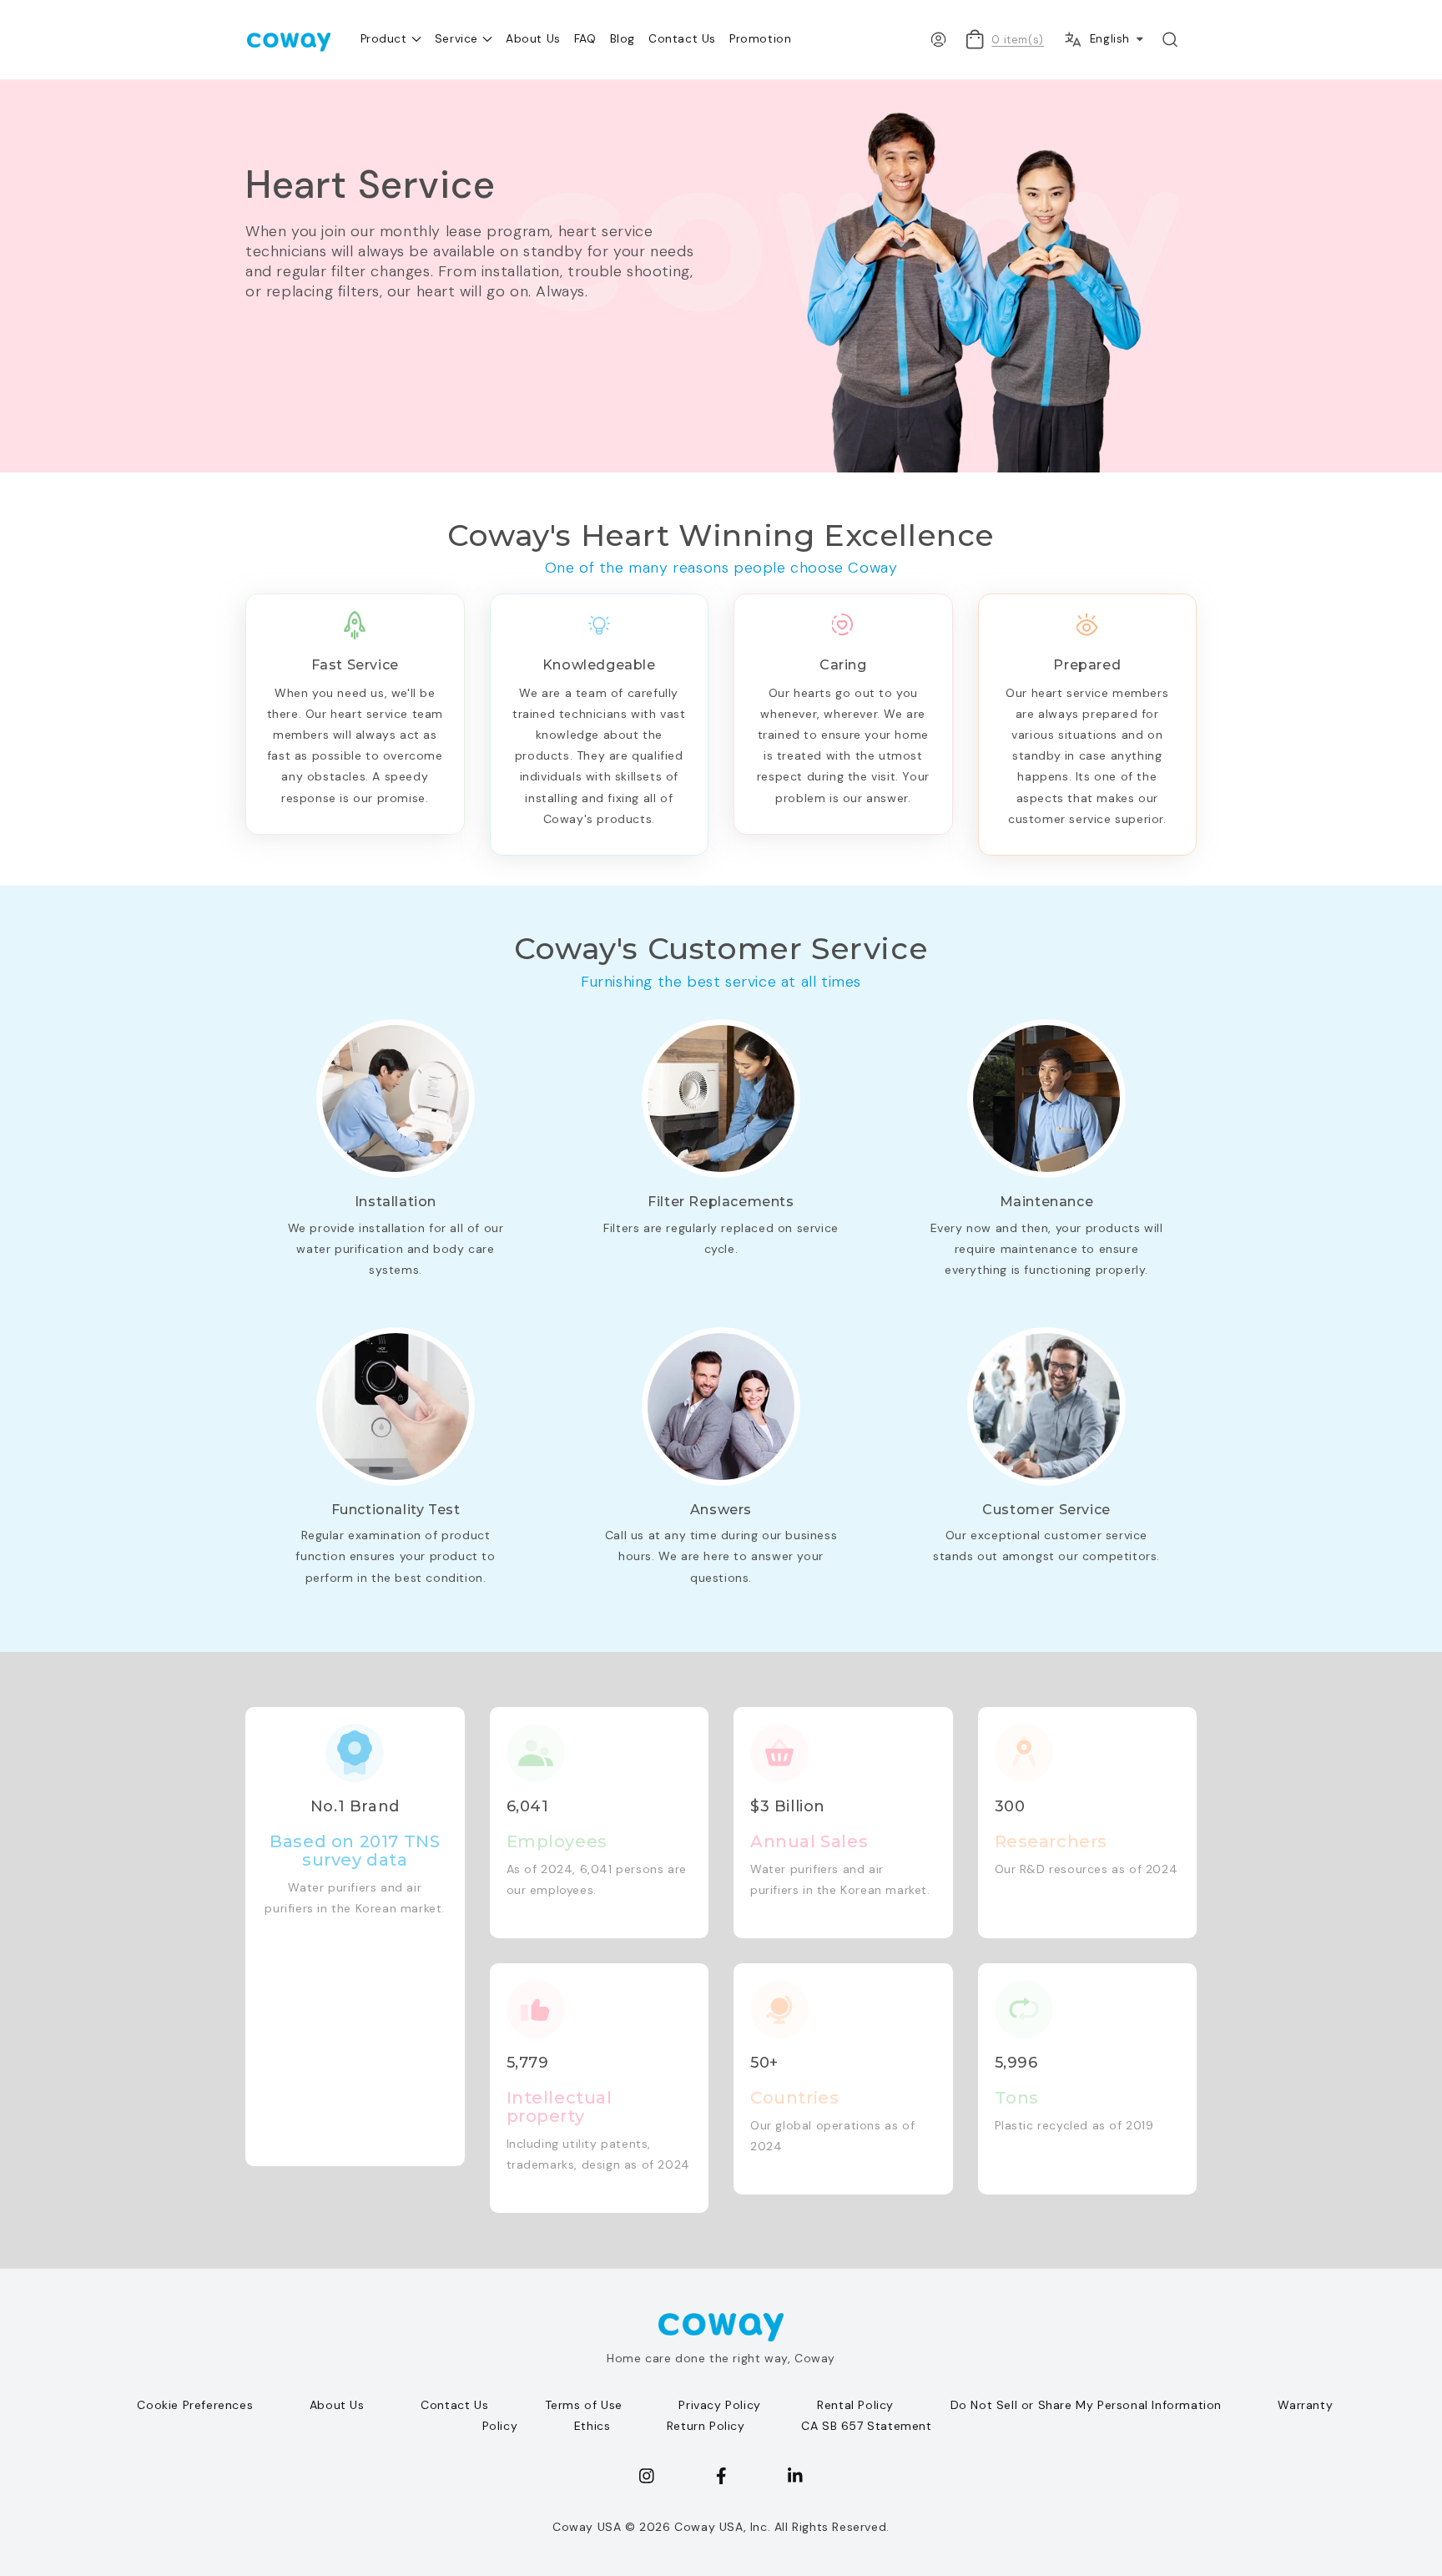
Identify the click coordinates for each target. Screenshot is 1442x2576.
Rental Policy (855, 2405)
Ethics (592, 2426)
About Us (337, 2405)
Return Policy (706, 2426)
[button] (1170, 39)
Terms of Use (584, 2405)
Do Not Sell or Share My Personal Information (1086, 2405)
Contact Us (454, 2405)
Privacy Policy (719, 2405)
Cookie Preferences (195, 2405)
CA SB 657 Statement (866, 2426)
